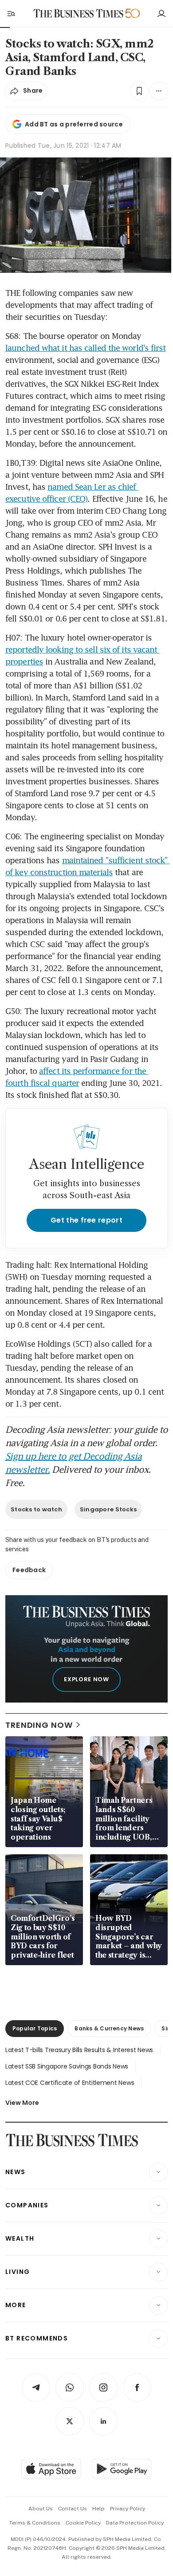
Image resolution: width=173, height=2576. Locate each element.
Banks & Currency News (109, 2028)
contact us (73, 2509)
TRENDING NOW (39, 1725)
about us (41, 2509)
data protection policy (135, 2523)
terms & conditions (35, 2523)
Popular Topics (35, 2028)
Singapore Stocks (108, 1509)
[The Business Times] (79, 14)
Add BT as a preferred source (74, 124)
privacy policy (128, 2509)
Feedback (29, 1570)
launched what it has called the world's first (86, 348)
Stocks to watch (36, 1509)
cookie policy (83, 2523)
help (98, 2509)
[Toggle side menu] (11, 13)
